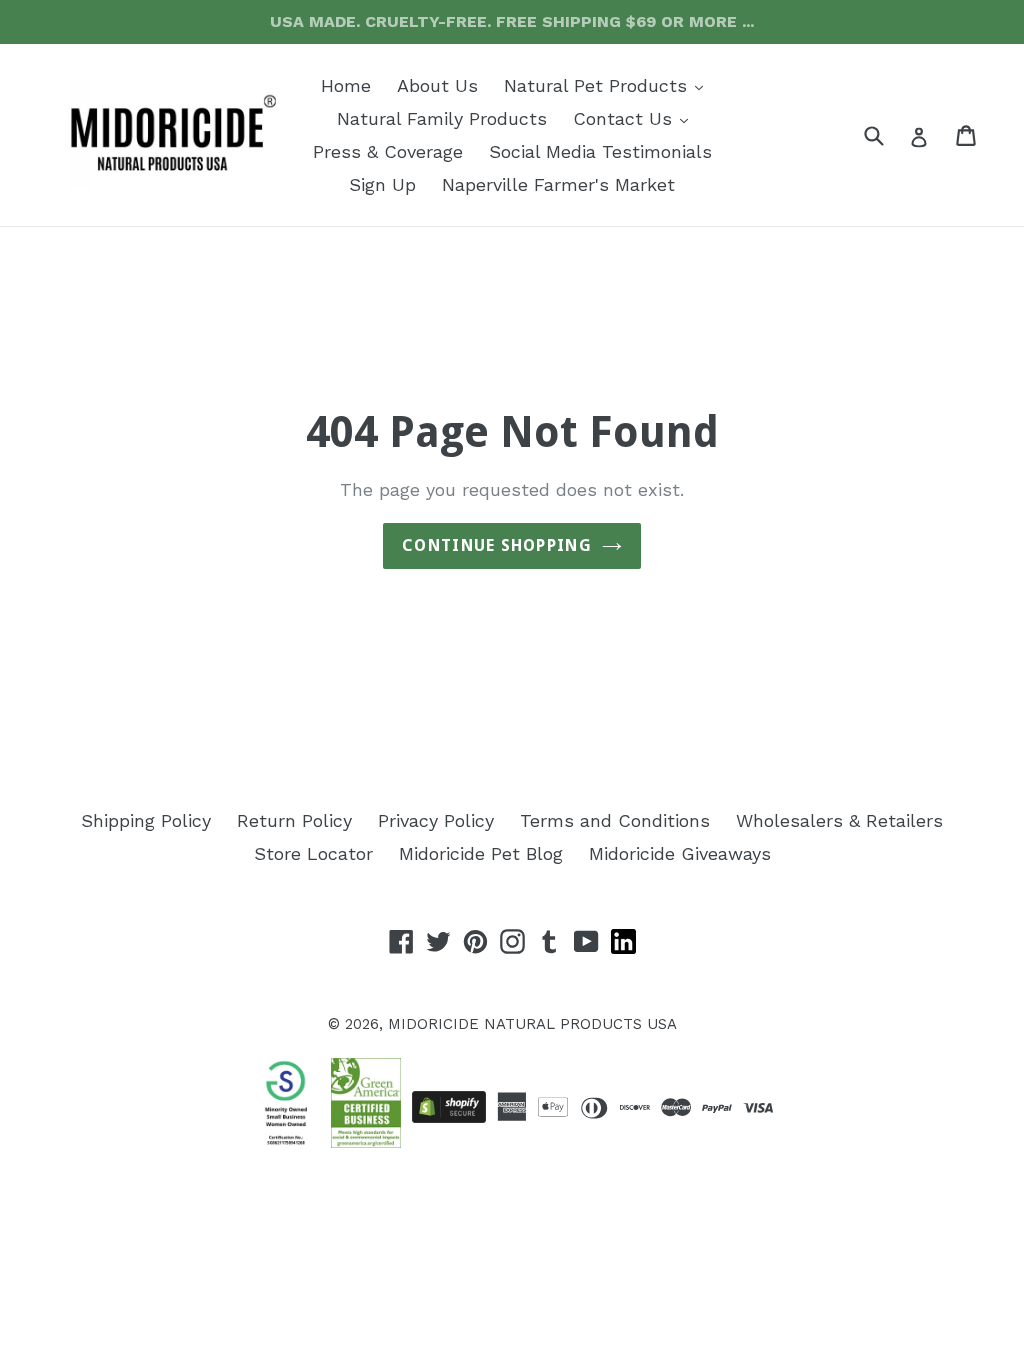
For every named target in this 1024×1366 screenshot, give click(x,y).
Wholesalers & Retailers (839, 820)
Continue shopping (497, 545)
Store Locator (313, 853)
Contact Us (635, 118)
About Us (437, 85)
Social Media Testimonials (600, 151)
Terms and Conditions (615, 820)
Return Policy (294, 820)
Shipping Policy (146, 820)
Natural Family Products (442, 118)
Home (346, 85)
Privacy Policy (436, 820)
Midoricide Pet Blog (481, 853)
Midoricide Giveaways (680, 853)
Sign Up (382, 184)
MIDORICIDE (433, 1024)
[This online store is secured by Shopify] (449, 1107)
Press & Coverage (388, 151)
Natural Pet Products (608, 85)
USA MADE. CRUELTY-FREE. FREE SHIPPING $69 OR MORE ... (512, 21)
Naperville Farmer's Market (558, 184)
